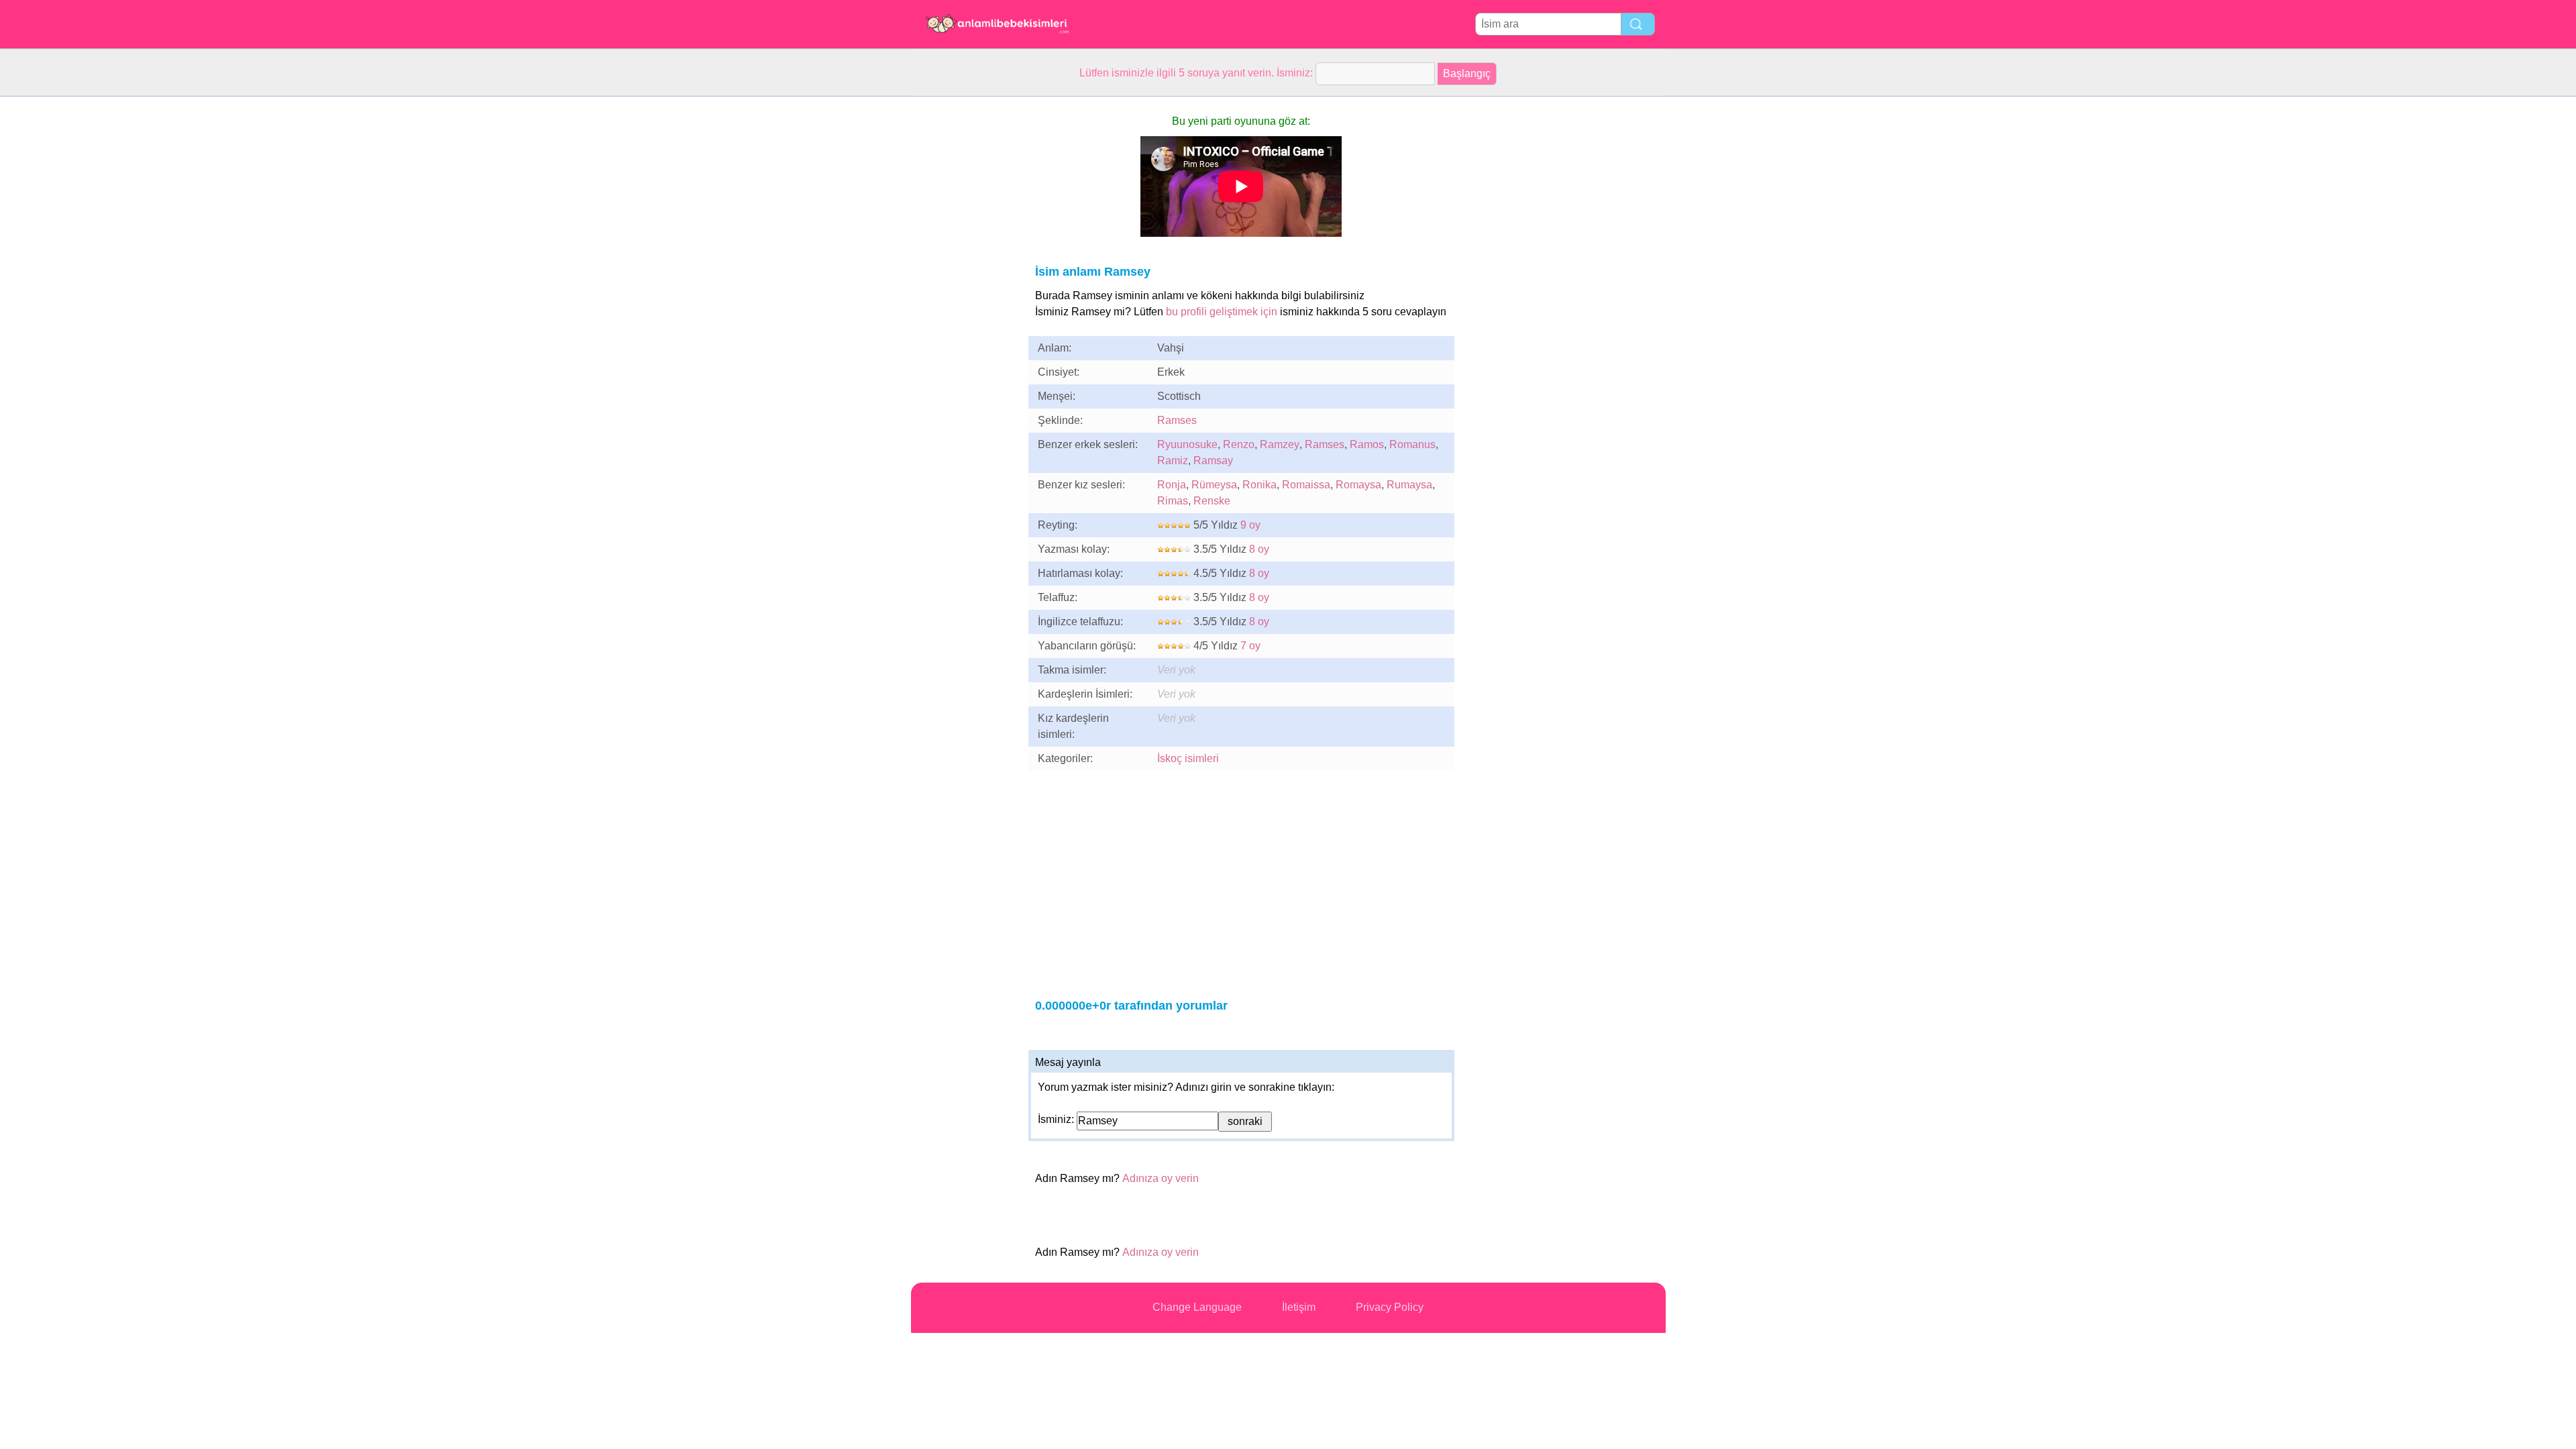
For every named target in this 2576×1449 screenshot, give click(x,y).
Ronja (1172, 485)
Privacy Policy (1390, 1307)
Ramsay (1213, 461)
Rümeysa (1214, 485)
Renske (1212, 501)
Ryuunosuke (1187, 444)
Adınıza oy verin (1161, 1178)
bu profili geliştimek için (1222, 312)
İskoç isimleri (1188, 758)
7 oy (1250, 646)
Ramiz (1173, 461)
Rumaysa (1409, 485)
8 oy (1259, 549)
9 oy (1250, 525)
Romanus (1412, 444)
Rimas (1173, 501)
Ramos (1367, 444)
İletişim (1299, 1307)
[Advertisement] (965, 298)
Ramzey (1280, 444)
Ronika (1259, 485)
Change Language (1197, 1307)
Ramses (1177, 420)
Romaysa (1358, 485)
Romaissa (1306, 485)
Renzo (1239, 444)
